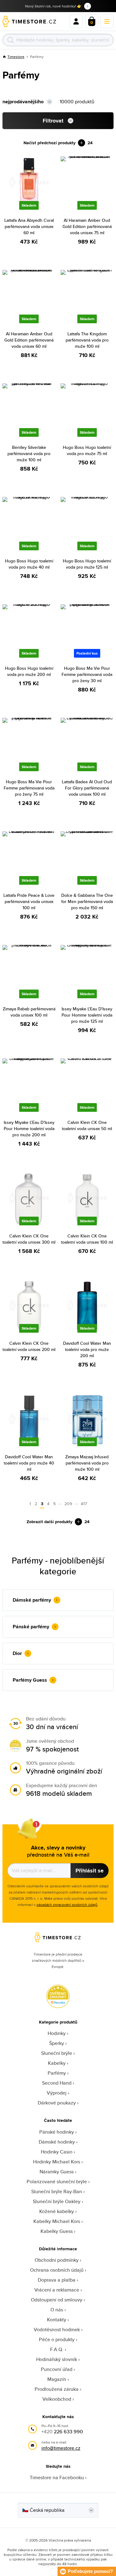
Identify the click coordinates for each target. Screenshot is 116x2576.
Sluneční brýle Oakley (57, 2201)
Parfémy (57, 2073)
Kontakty (57, 2320)
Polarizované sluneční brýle (57, 2182)
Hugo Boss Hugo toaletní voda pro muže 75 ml (87, 450)
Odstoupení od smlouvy (57, 2300)
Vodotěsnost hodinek (57, 2330)
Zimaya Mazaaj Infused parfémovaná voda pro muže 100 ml (87, 1463)
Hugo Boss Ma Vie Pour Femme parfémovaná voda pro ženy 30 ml (87, 674)
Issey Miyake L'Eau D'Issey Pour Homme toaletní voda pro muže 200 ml (29, 1129)
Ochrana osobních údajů (57, 2270)
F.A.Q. (57, 2349)
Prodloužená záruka (57, 2389)
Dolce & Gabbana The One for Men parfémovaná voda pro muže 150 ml (87, 901)
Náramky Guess (57, 2172)
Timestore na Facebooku (57, 2478)
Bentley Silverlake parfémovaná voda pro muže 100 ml (29, 454)
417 (84, 1504)
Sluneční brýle (57, 2053)
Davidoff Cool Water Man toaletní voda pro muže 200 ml (87, 1349)
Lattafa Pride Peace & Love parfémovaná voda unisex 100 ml (29, 901)
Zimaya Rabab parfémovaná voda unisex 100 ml (29, 1012)
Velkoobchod (57, 2399)
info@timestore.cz (61, 2448)
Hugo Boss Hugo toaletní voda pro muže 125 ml (87, 564)
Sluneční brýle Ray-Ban (57, 2191)
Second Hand (57, 2083)
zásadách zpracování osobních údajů (67, 1905)
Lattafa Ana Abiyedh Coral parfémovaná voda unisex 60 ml (29, 226)
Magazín (57, 2379)
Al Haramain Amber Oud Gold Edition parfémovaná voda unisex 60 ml (29, 340)
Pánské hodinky (57, 2132)
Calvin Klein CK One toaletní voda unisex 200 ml (29, 1346)
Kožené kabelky (57, 2211)
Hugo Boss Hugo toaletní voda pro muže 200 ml (29, 671)
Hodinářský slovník (57, 2359)
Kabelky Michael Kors (57, 2221)
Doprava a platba (57, 2280)
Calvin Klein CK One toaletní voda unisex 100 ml (87, 1239)
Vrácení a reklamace (57, 2290)
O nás (57, 2310)
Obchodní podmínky (57, 2260)
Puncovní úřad (57, 2369)
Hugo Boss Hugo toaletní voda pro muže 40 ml (29, 564)
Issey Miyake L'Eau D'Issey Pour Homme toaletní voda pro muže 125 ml (87, 1015)
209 (68, 1504)
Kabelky (57, 2063)
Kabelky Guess (57, 2231)
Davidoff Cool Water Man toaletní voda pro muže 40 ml (29, 1463)
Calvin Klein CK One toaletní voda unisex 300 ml (29, 1239)
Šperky (57, 2043)
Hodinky (57, 2033)
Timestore (16, 57)
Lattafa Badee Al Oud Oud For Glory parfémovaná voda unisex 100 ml (87, 788)
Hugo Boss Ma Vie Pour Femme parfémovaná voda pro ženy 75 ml (29, 788)
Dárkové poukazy (57, 2103)
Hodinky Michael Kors (57, 2162)
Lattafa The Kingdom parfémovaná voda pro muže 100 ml (87, 340)
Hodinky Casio (57, 2152)
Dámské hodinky (57, 2142)
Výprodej (57, 2093)
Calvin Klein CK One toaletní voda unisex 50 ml (87, 1125)
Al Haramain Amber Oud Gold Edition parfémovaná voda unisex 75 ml (87, 226)
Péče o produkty (57, 2339)
